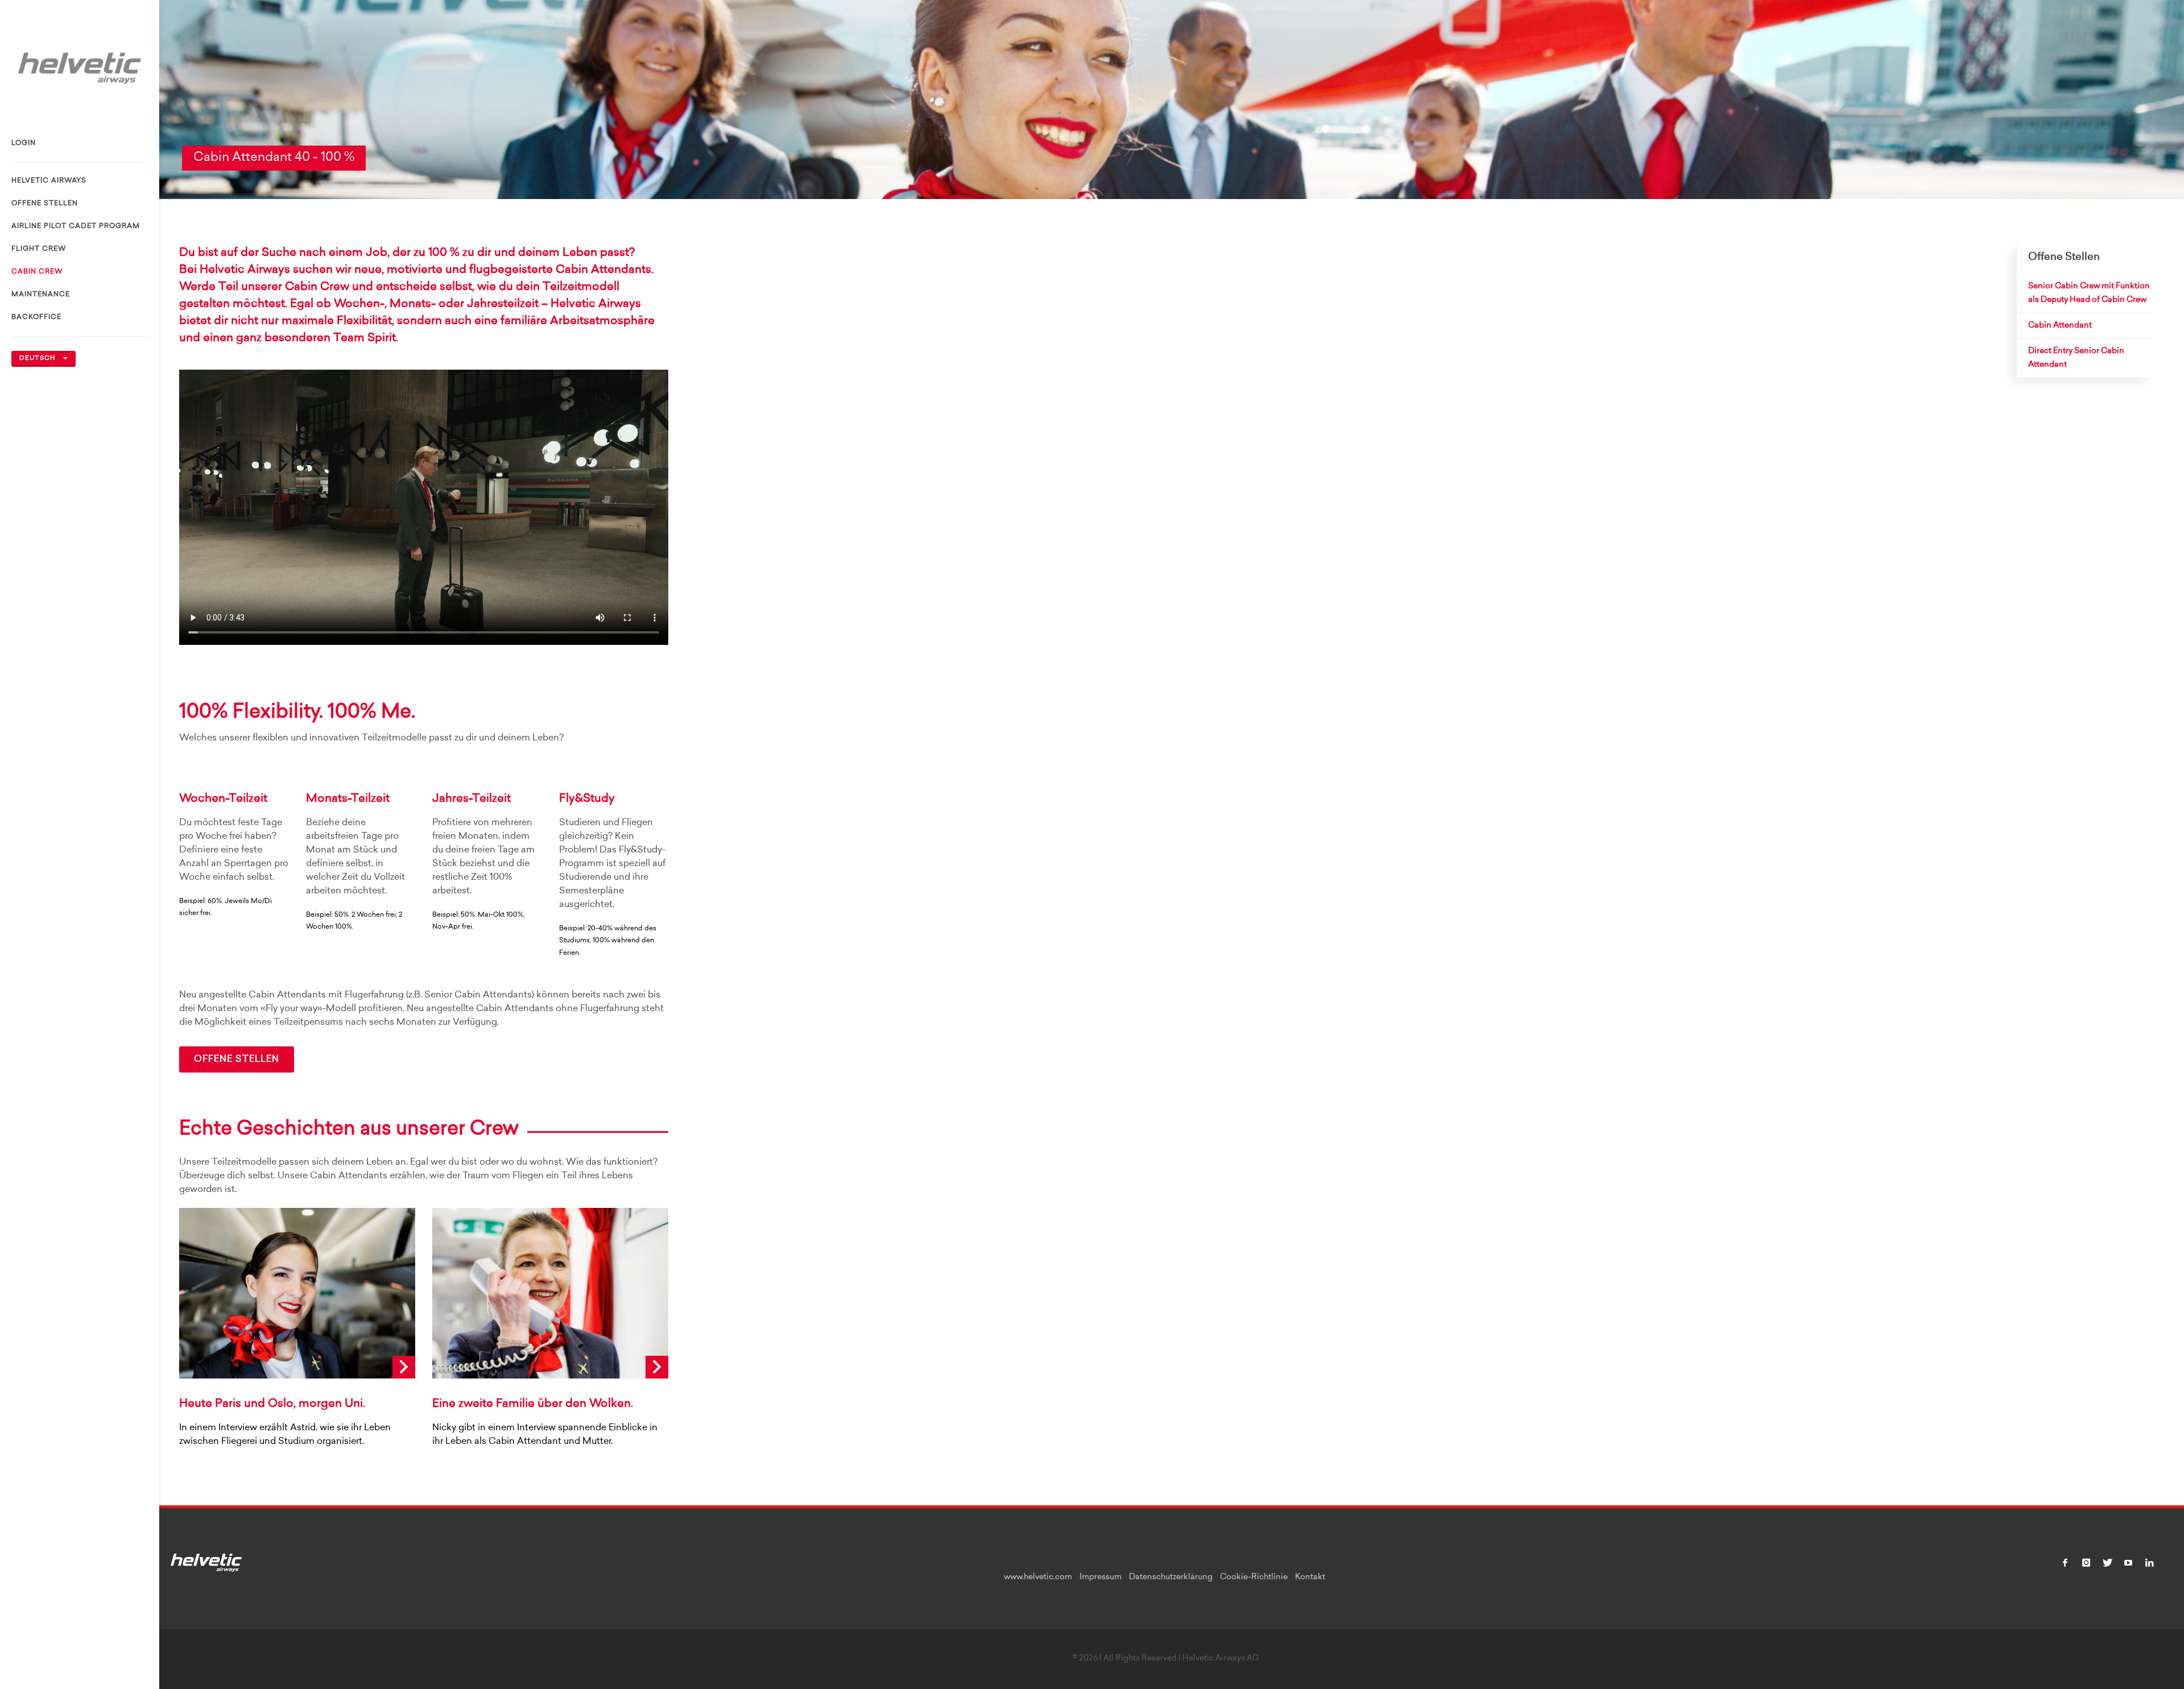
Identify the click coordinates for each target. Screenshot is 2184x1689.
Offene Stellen (45, 204)
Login (24, 143)
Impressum (1101, 1578)
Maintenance (41, 295)
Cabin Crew (37, 272)
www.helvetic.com (1038, 1578)
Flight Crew (39, 249)
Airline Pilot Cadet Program (76, 226)
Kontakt (1310, 1578)
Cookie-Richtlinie (1254, 1578)
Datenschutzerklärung (1171, 1578)
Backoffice (36, 317)
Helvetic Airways (49, 181)
